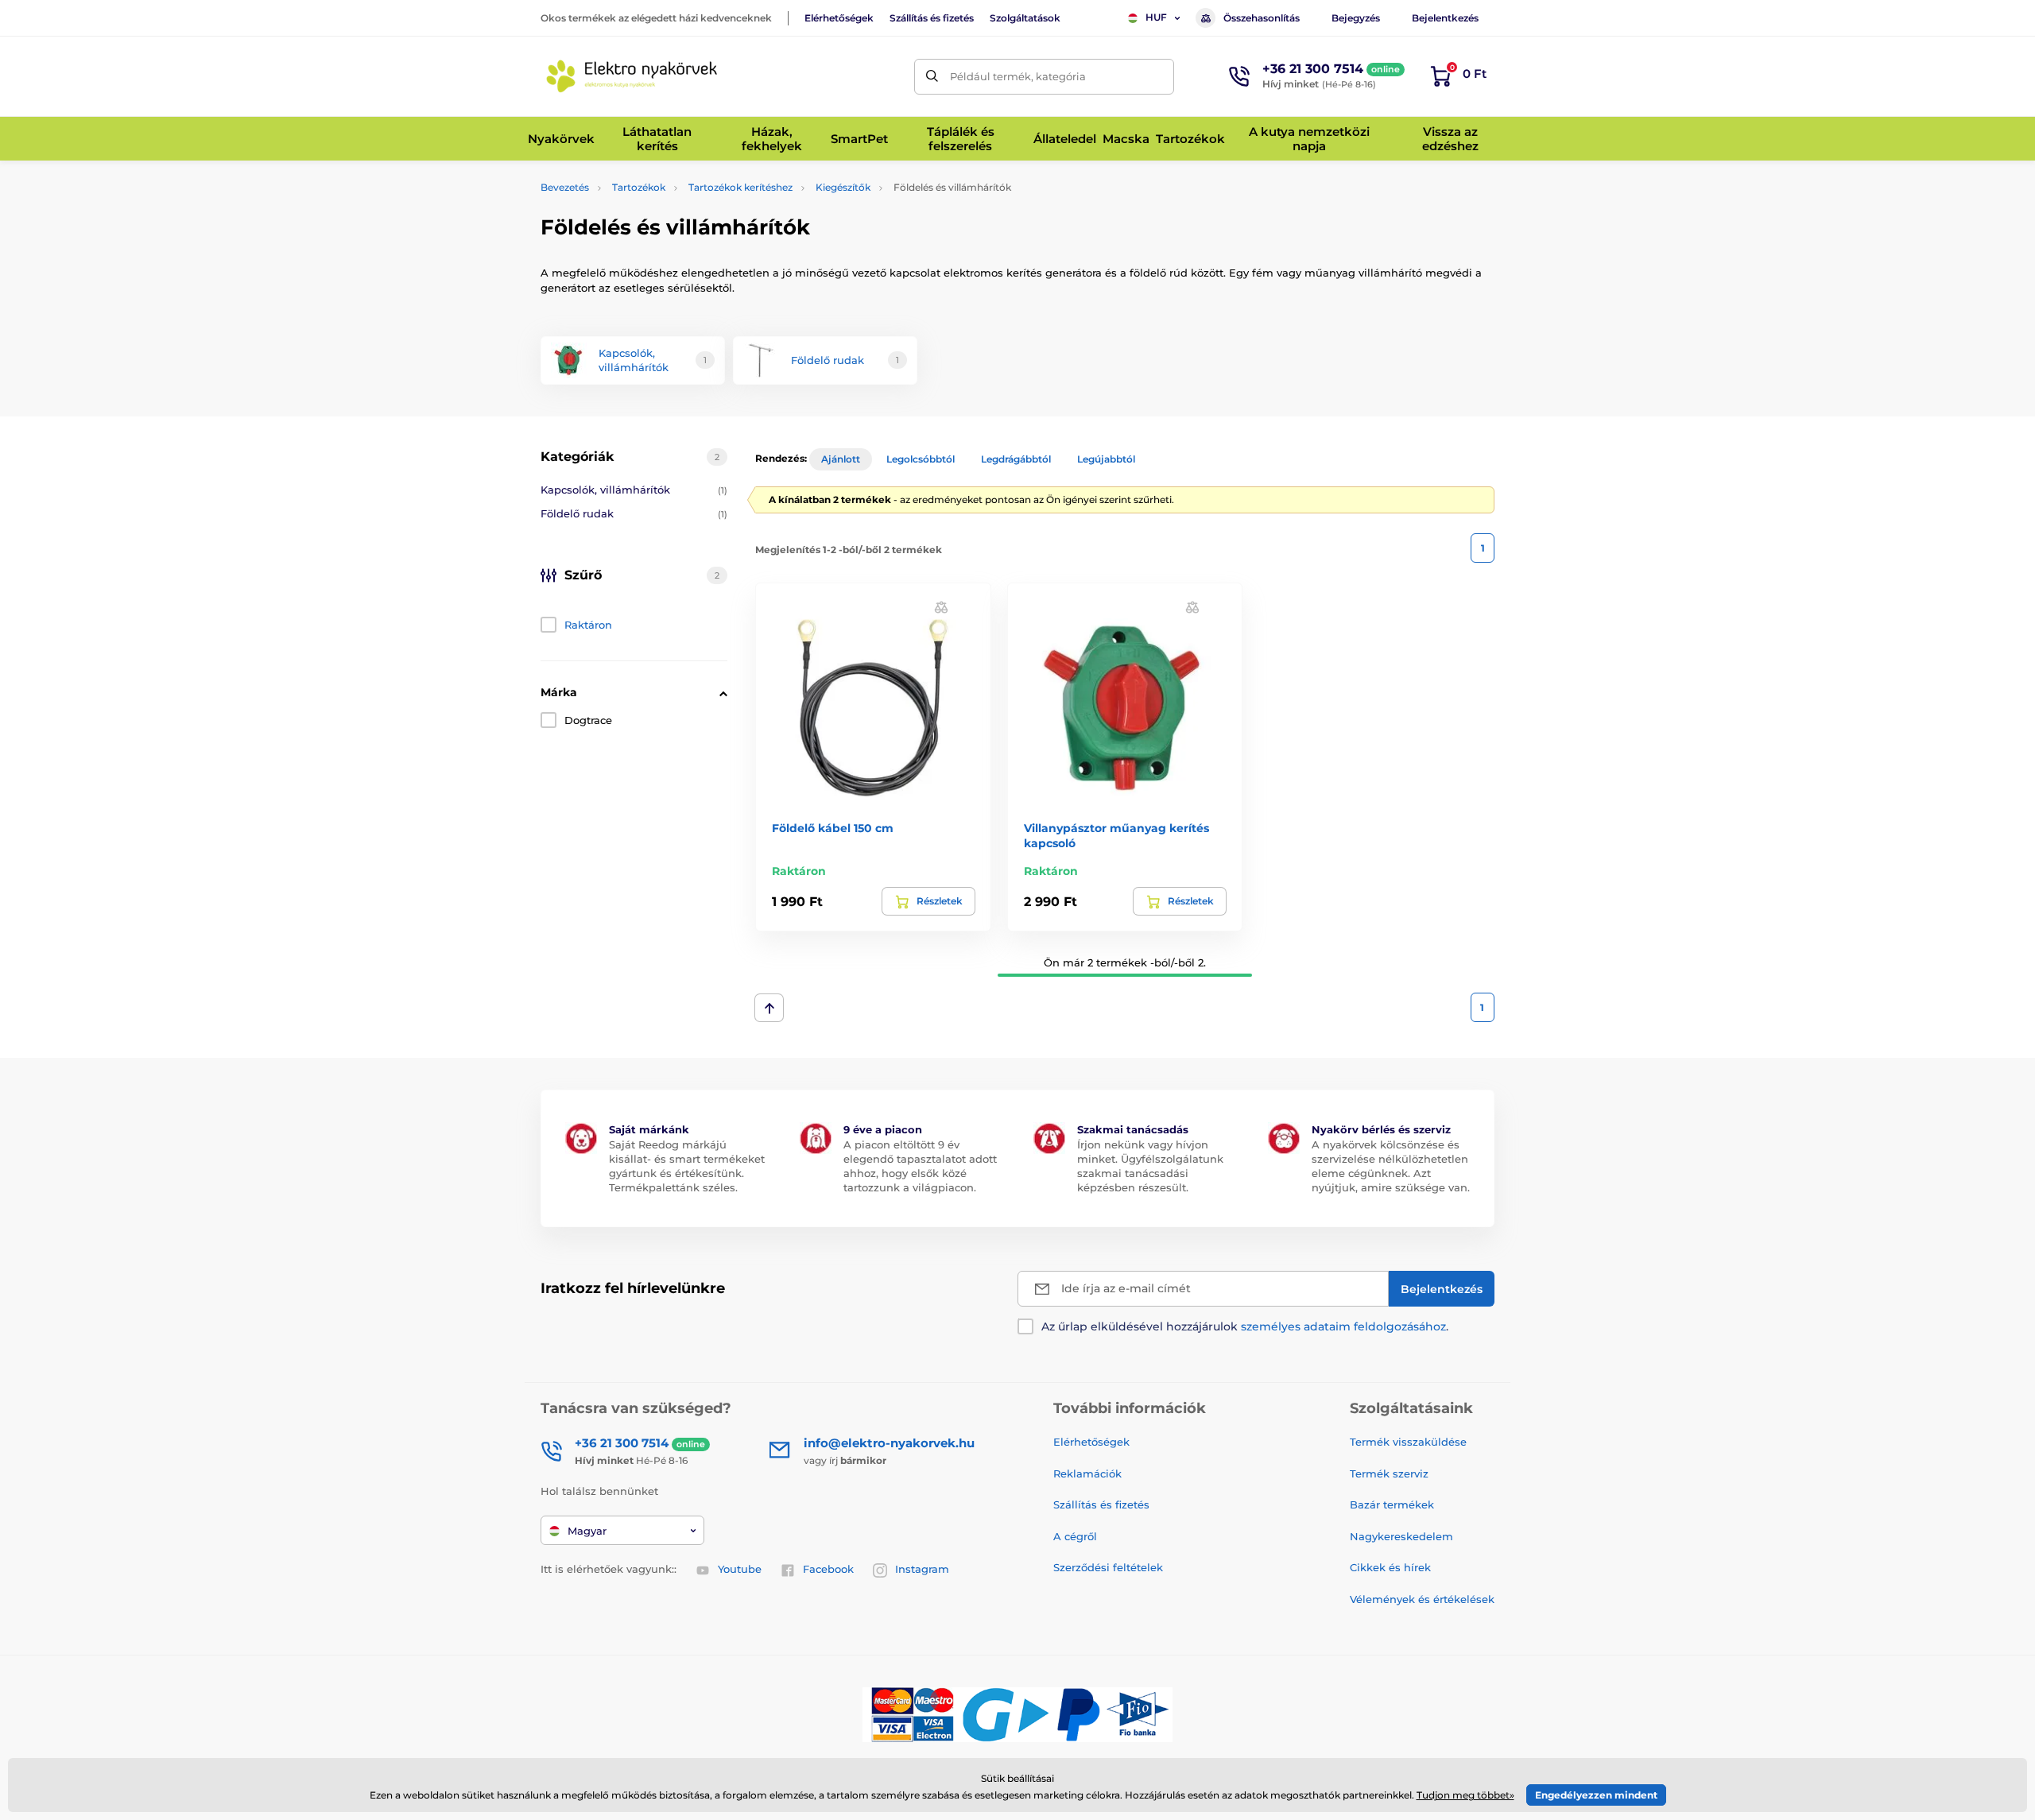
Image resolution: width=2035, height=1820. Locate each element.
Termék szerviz (1389, 1473)
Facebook (828, 1569)
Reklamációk (1087, 1473)
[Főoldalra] (632, 76)
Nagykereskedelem (1401, 1536)
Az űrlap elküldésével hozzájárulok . (1245, 1326)
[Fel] (769, 1008)
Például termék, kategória (1018, 76)
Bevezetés (565, 187)
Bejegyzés (1356, 18)
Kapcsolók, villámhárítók (634, 490)
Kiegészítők (843, 187)
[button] (941, 607)
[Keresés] (932, 77)
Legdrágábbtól (1016, 459)
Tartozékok (639, 187)
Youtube (740, 1569)
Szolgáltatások (1025, 18)
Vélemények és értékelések (1422, 1599)
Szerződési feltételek (1108, 1567)
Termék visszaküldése (1408, 1442)
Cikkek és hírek (1390, 1567)
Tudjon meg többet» (1465, 1795)
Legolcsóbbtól (921, 459)
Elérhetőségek (839, 18)
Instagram (922, 1569)
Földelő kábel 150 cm (833, 828)
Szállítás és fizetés (932, 18)
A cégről (1075, 1536)
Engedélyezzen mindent (1596, 1795)
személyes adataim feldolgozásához (1343, 1326)
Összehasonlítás (1262, 18)
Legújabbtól (1106, 459)
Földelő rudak (634, 513)
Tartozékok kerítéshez (740, 187)
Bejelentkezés (1445, 18)
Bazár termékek (1392, 1504)
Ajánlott (841, 459)
